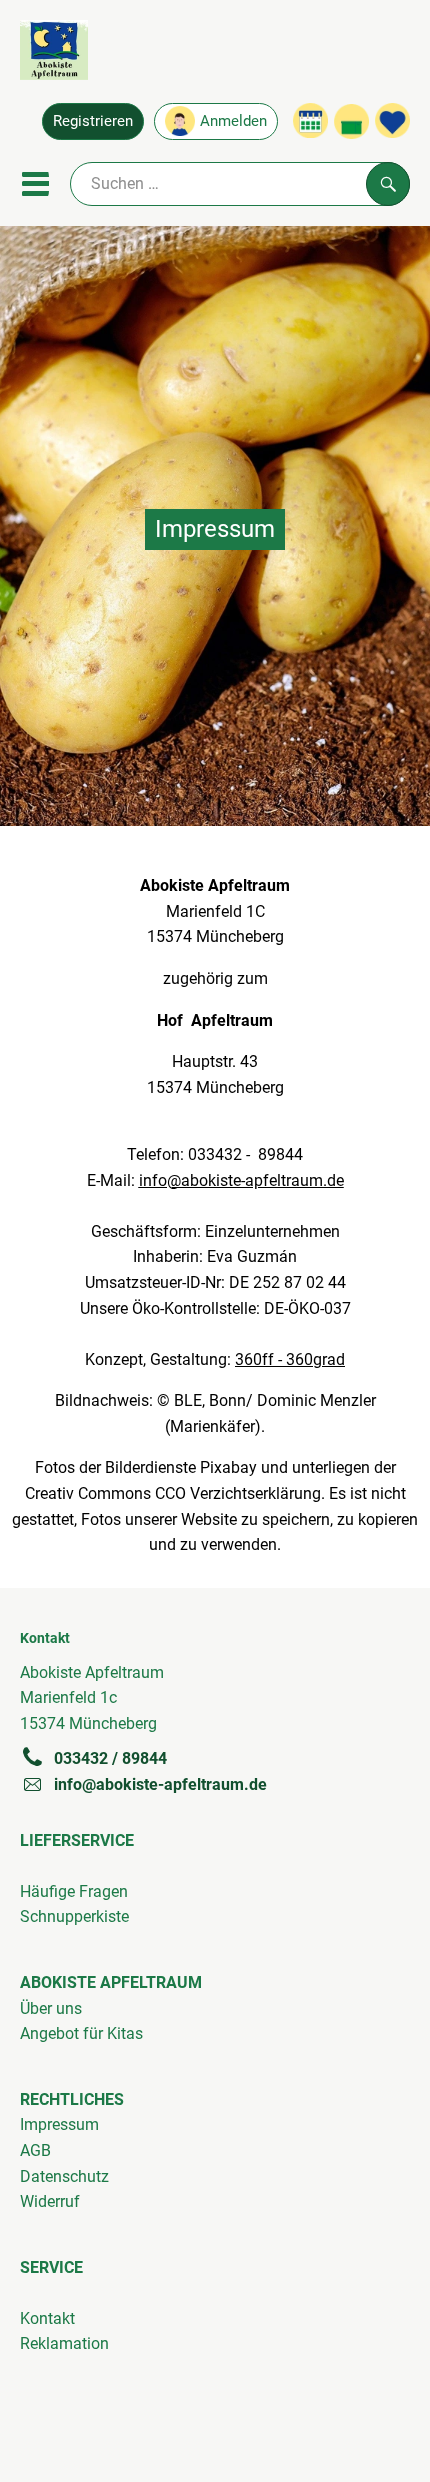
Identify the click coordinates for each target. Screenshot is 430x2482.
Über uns (51, 2008)
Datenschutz (64, 2176)
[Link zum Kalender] (310, 120)
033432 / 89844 (110, 1758)
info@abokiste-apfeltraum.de (160, 1784)
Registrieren (93, 121)
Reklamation (64, 2343)
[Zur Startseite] (54, 54)
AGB (35, 2150)
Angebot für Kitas (81, 2033)
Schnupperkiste (74, 1916)
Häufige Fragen (74, 1891)
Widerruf (50, 2201)
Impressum (59, 2124)
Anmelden (233, 121)
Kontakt (47, 2318)
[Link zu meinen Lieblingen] (392, 120)
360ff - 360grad (290, 1359)
